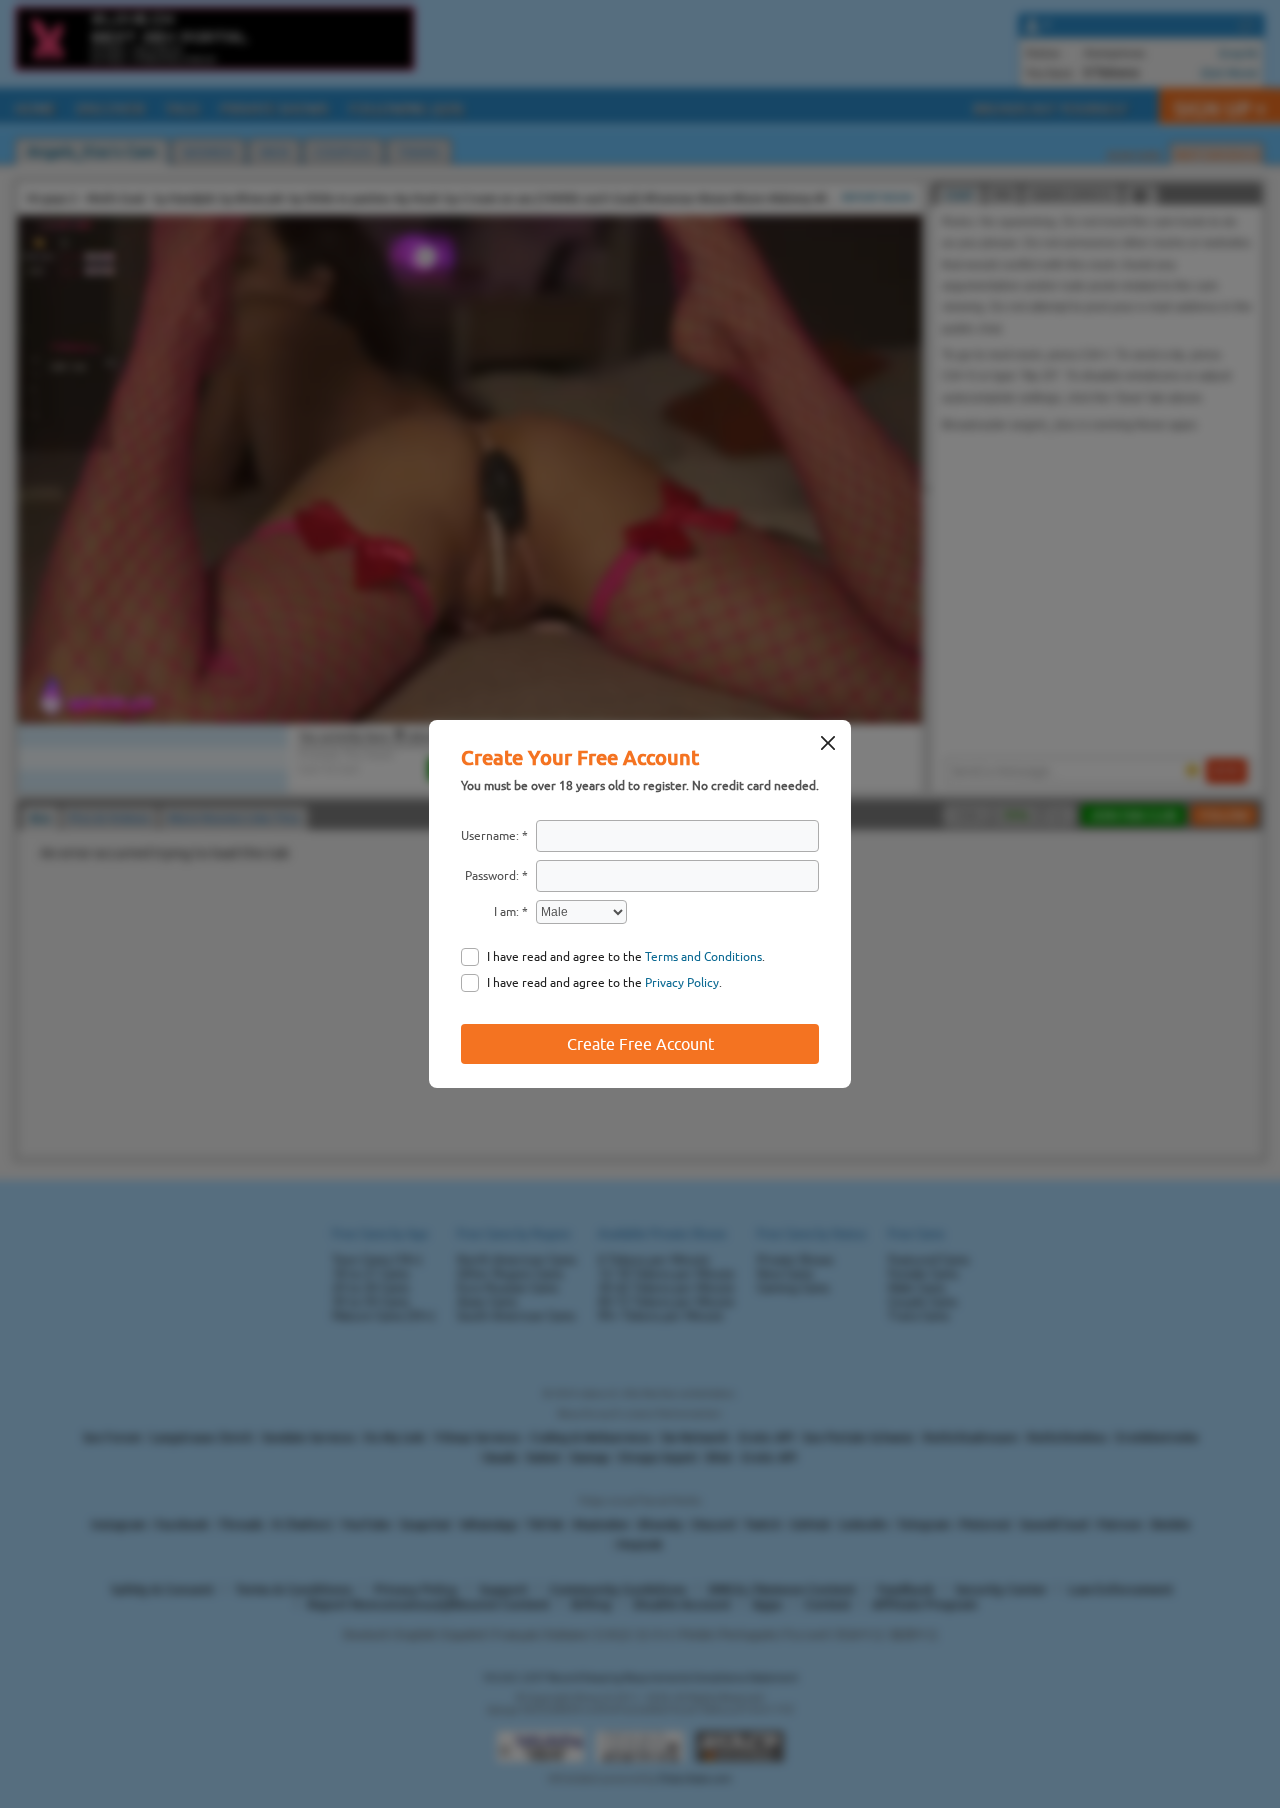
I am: (506, 912)
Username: (490, 836)
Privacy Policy (682, 983)
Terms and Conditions (703, 957)
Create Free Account (640, 1044)
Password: (492, 876)
